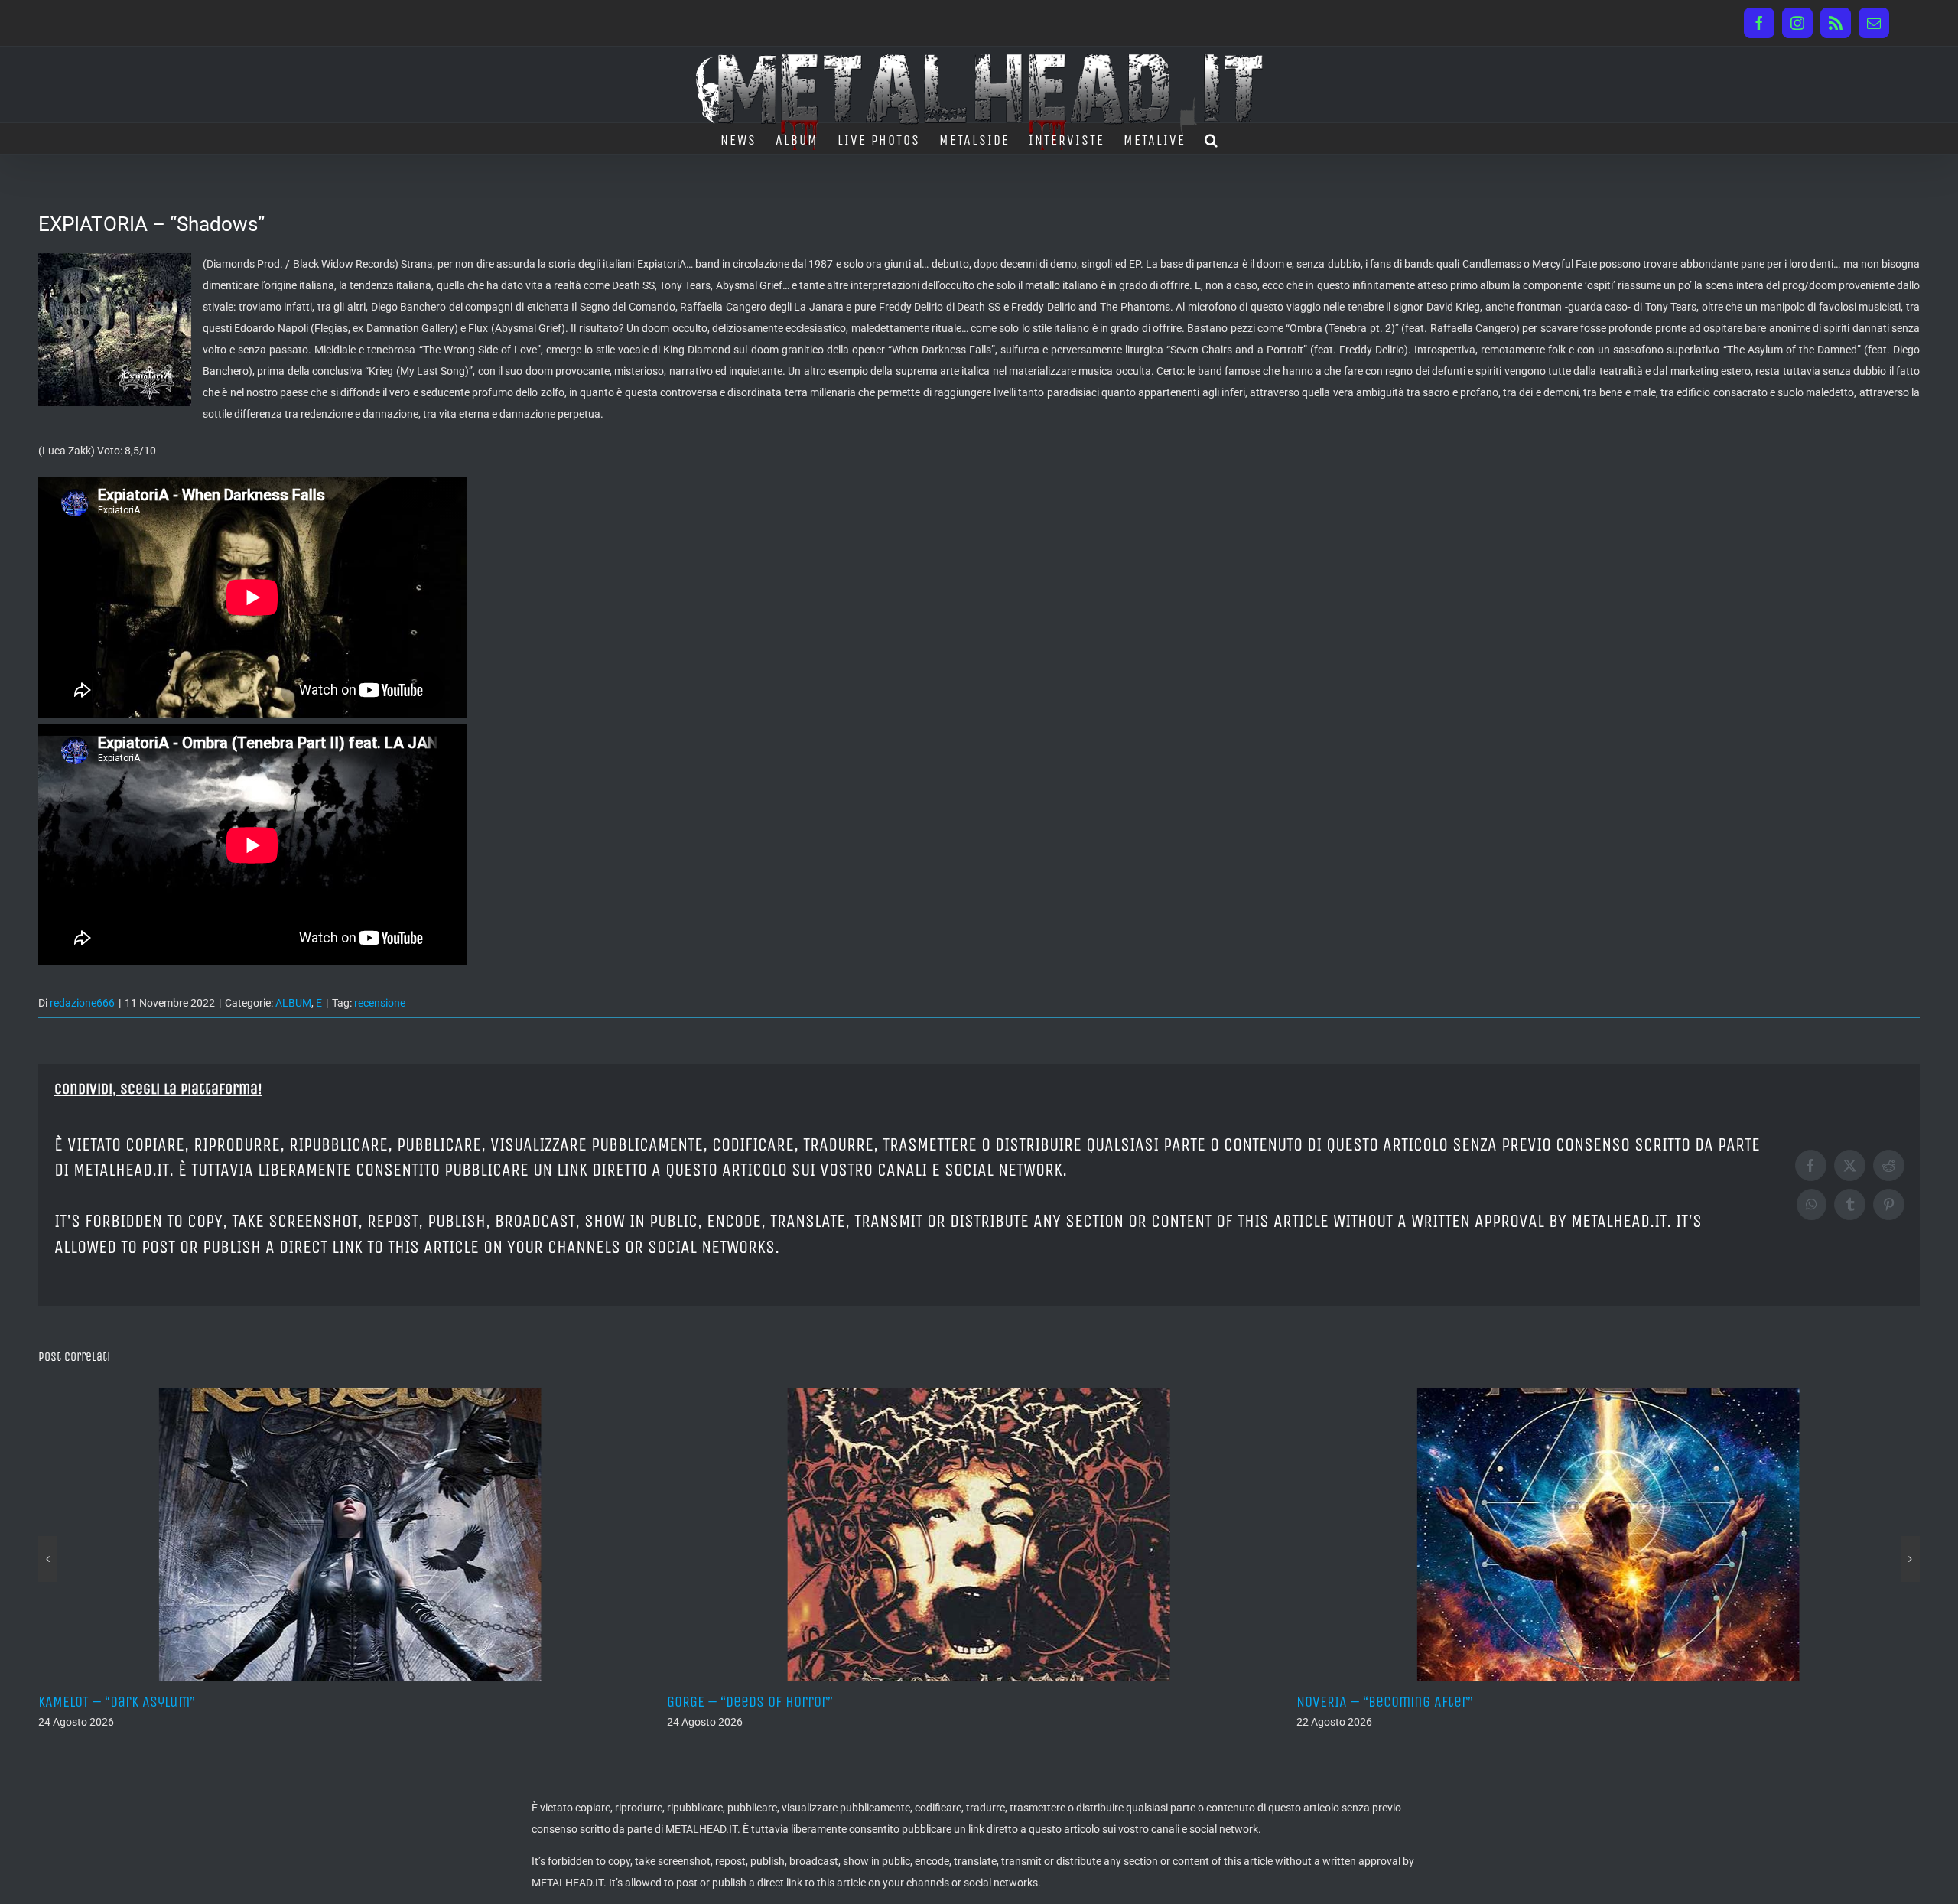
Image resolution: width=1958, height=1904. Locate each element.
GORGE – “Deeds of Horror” (121, 1702)
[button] (1212, 138)
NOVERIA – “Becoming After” (755, 1702)
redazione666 (82, 1003)
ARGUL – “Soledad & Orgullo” (1385, 1702)
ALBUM (293, 1003)
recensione (380, 1003)
